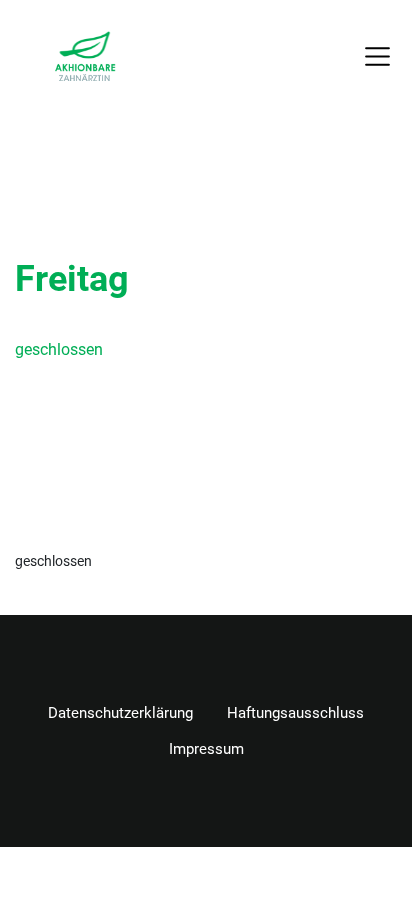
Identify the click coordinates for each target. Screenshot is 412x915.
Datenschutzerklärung (120, 713)
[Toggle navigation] (378, 56)
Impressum (206, 749)
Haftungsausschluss (295, 713)
